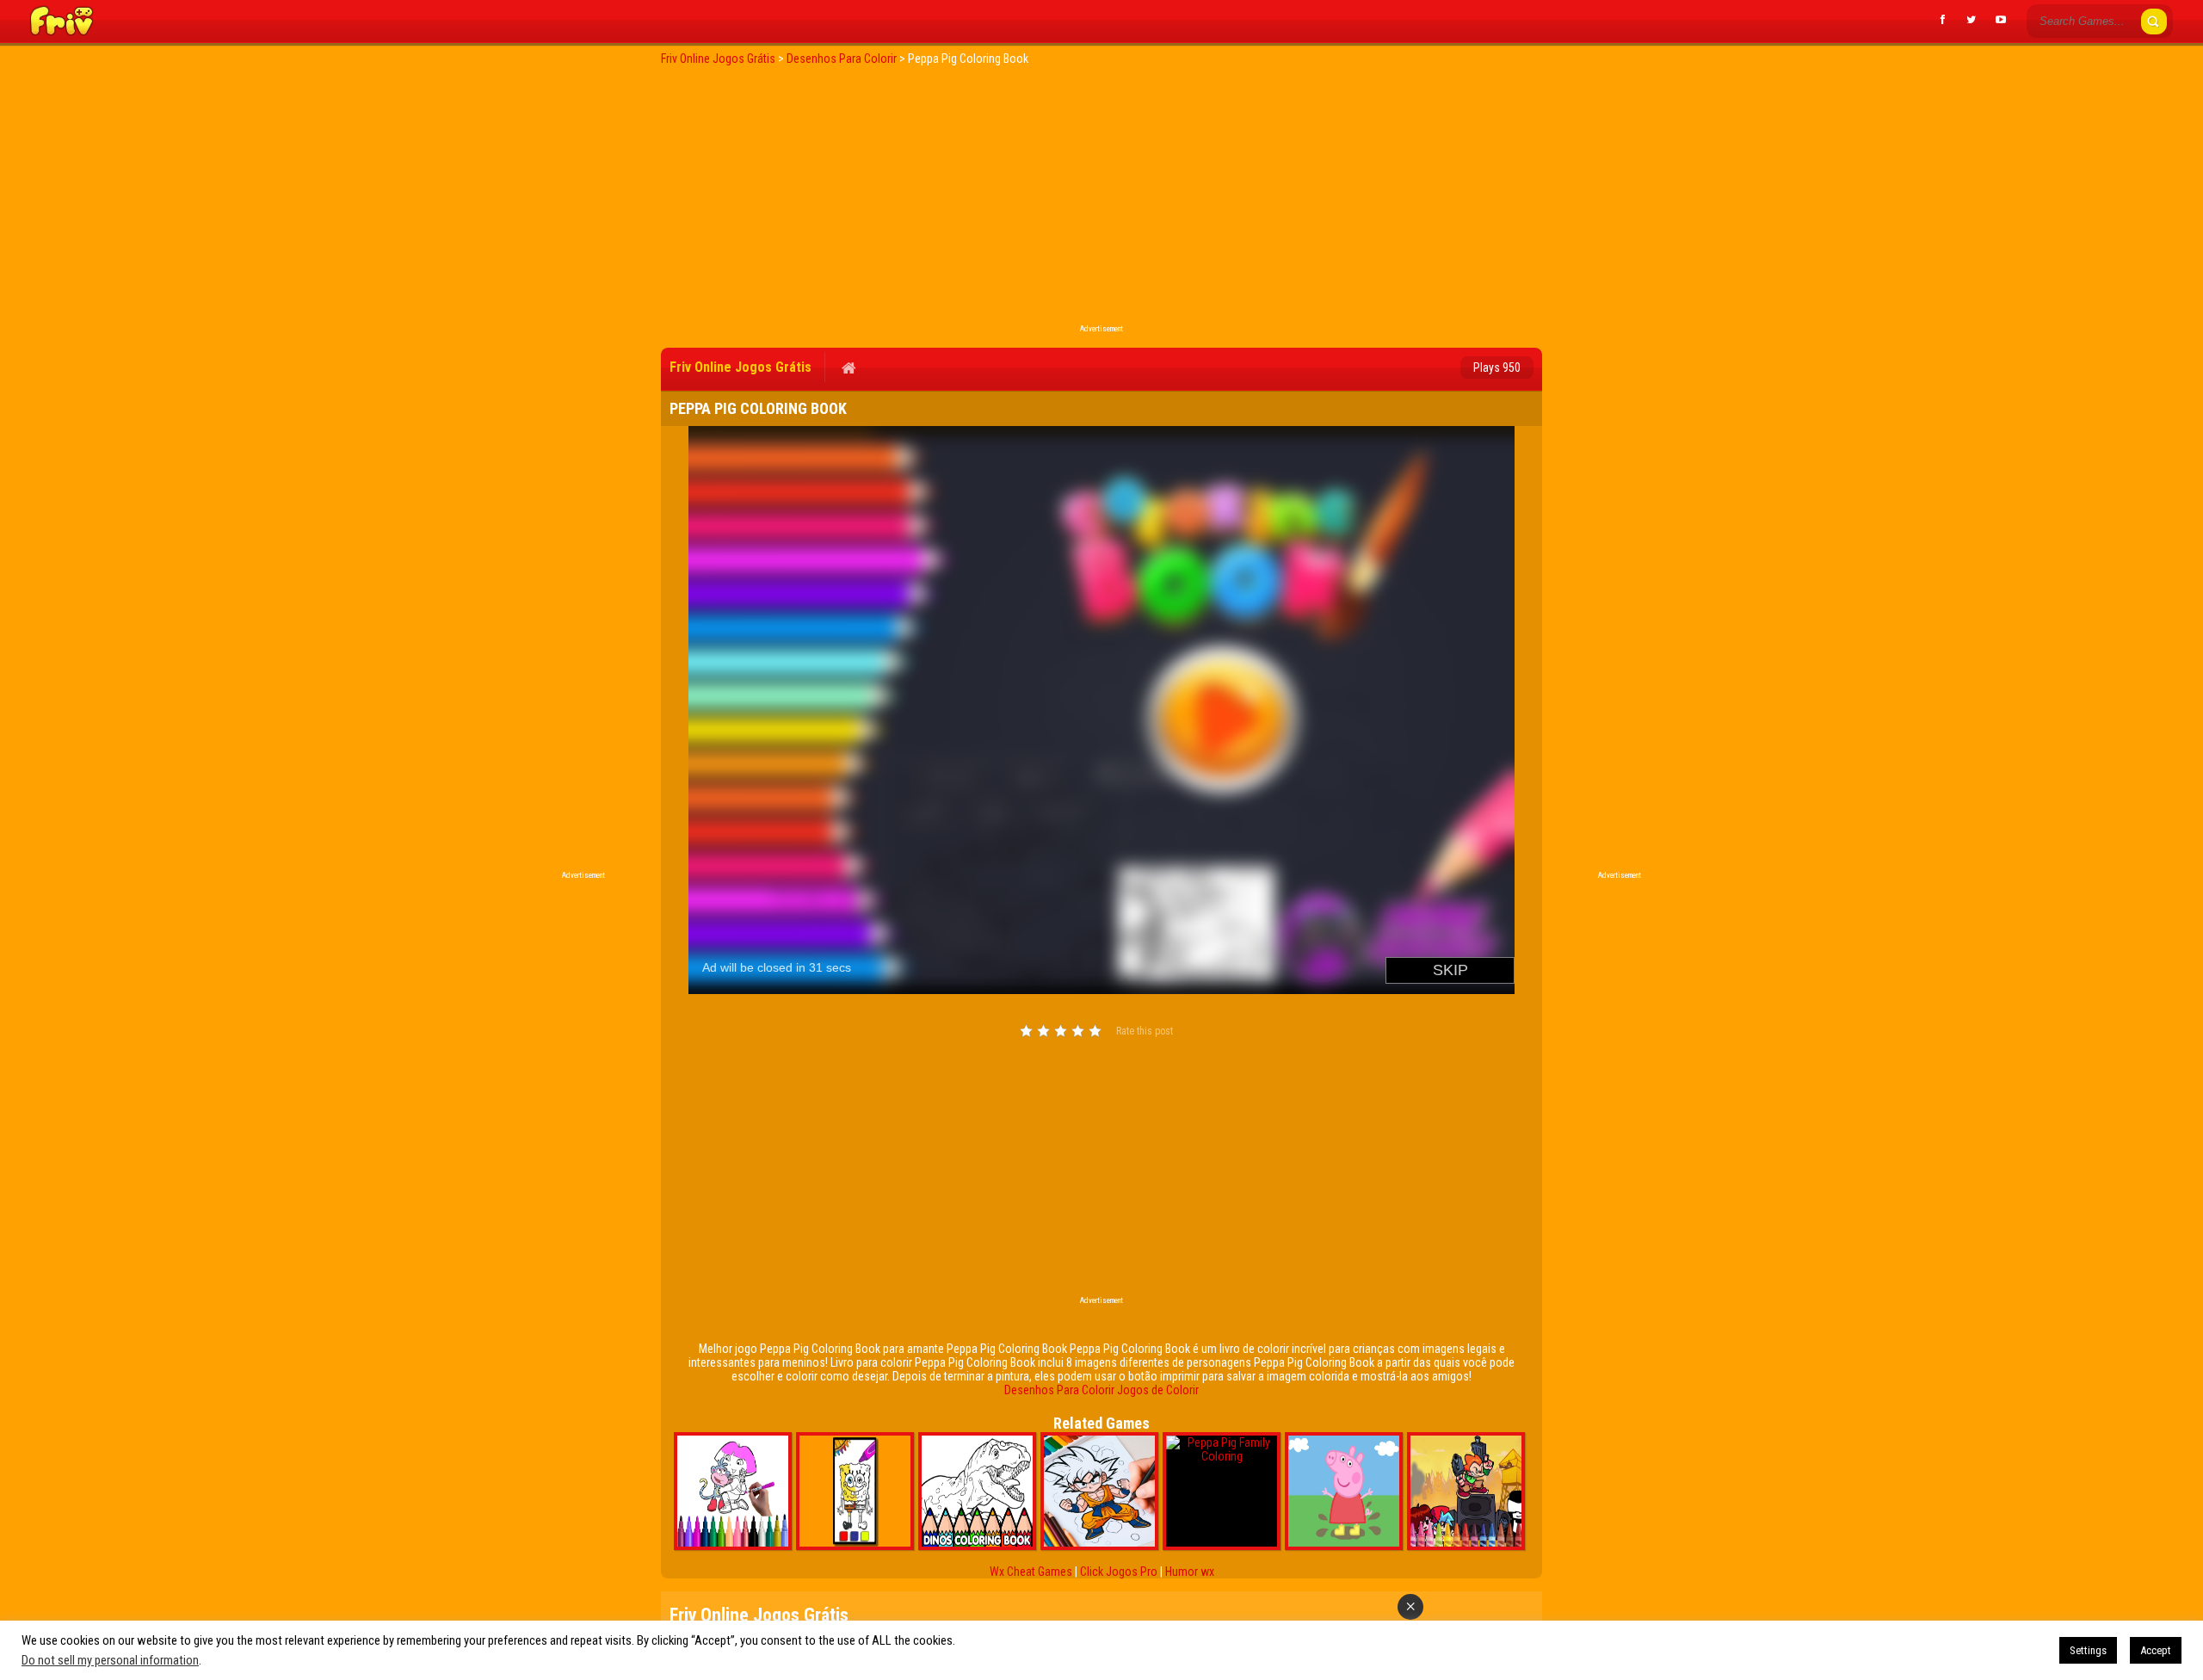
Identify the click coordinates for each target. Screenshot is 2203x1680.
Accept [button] (2156, 1650)
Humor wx (1190, 1572)
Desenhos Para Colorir (1059, 1390)
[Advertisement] (1101, 200)
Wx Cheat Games (1031, 1572)
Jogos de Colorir (1158, 1390)
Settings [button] (2088, 1650)
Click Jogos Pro (1119, 1572)
